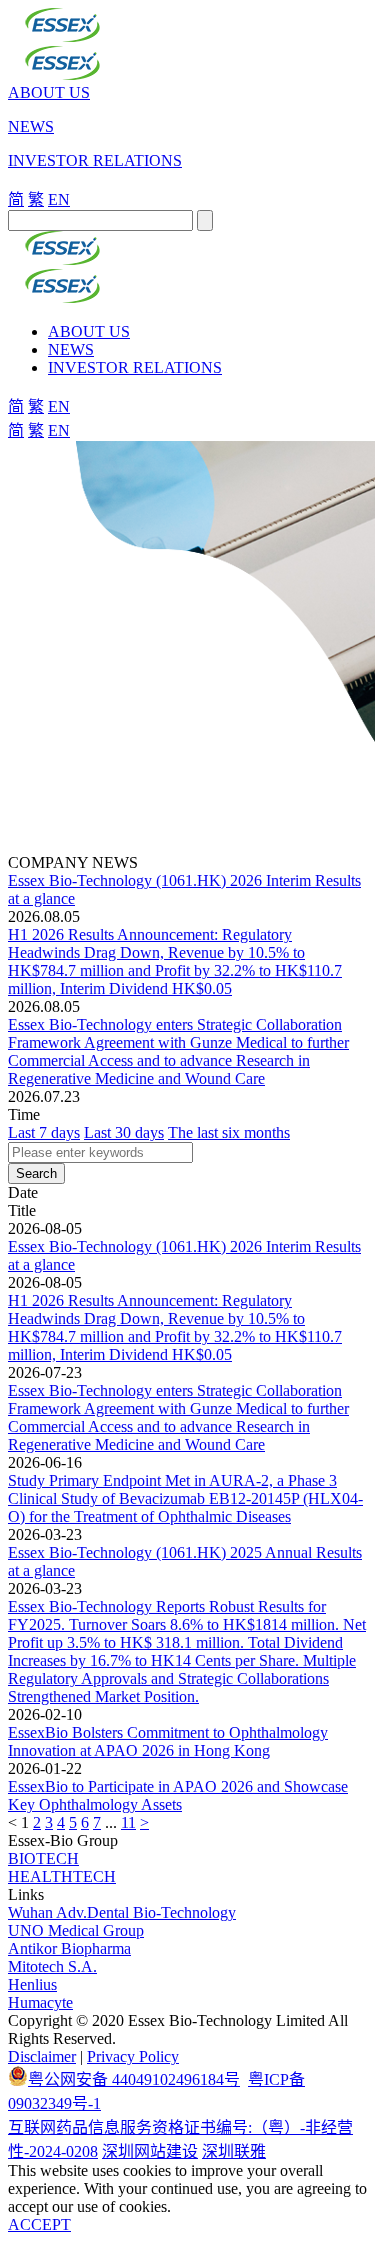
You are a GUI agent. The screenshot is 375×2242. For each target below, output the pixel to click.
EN (59, 199)
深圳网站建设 (150, 2151)
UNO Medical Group (76, 1930)
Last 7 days (44, 1132)
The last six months (229, 1132)
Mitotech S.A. (52, 1966)
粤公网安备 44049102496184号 (134, 2079)
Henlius (32, 1984)
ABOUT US (49, 92)
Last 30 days (124, 1132)
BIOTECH (43, 1858)
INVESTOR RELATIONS (95, 160)
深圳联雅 (234, 2151)
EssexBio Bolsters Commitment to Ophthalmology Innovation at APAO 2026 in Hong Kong (168, 1741)
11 (128, 1822)
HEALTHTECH (62, 1876)
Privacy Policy (133, 2056)
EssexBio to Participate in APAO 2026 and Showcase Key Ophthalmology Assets (178, 1795)
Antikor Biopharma (69, 1948)
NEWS (31, 126)
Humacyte (40, 2002)
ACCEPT (39, 2224)
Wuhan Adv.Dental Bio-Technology (122, 1912)
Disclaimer (42, 2056)
